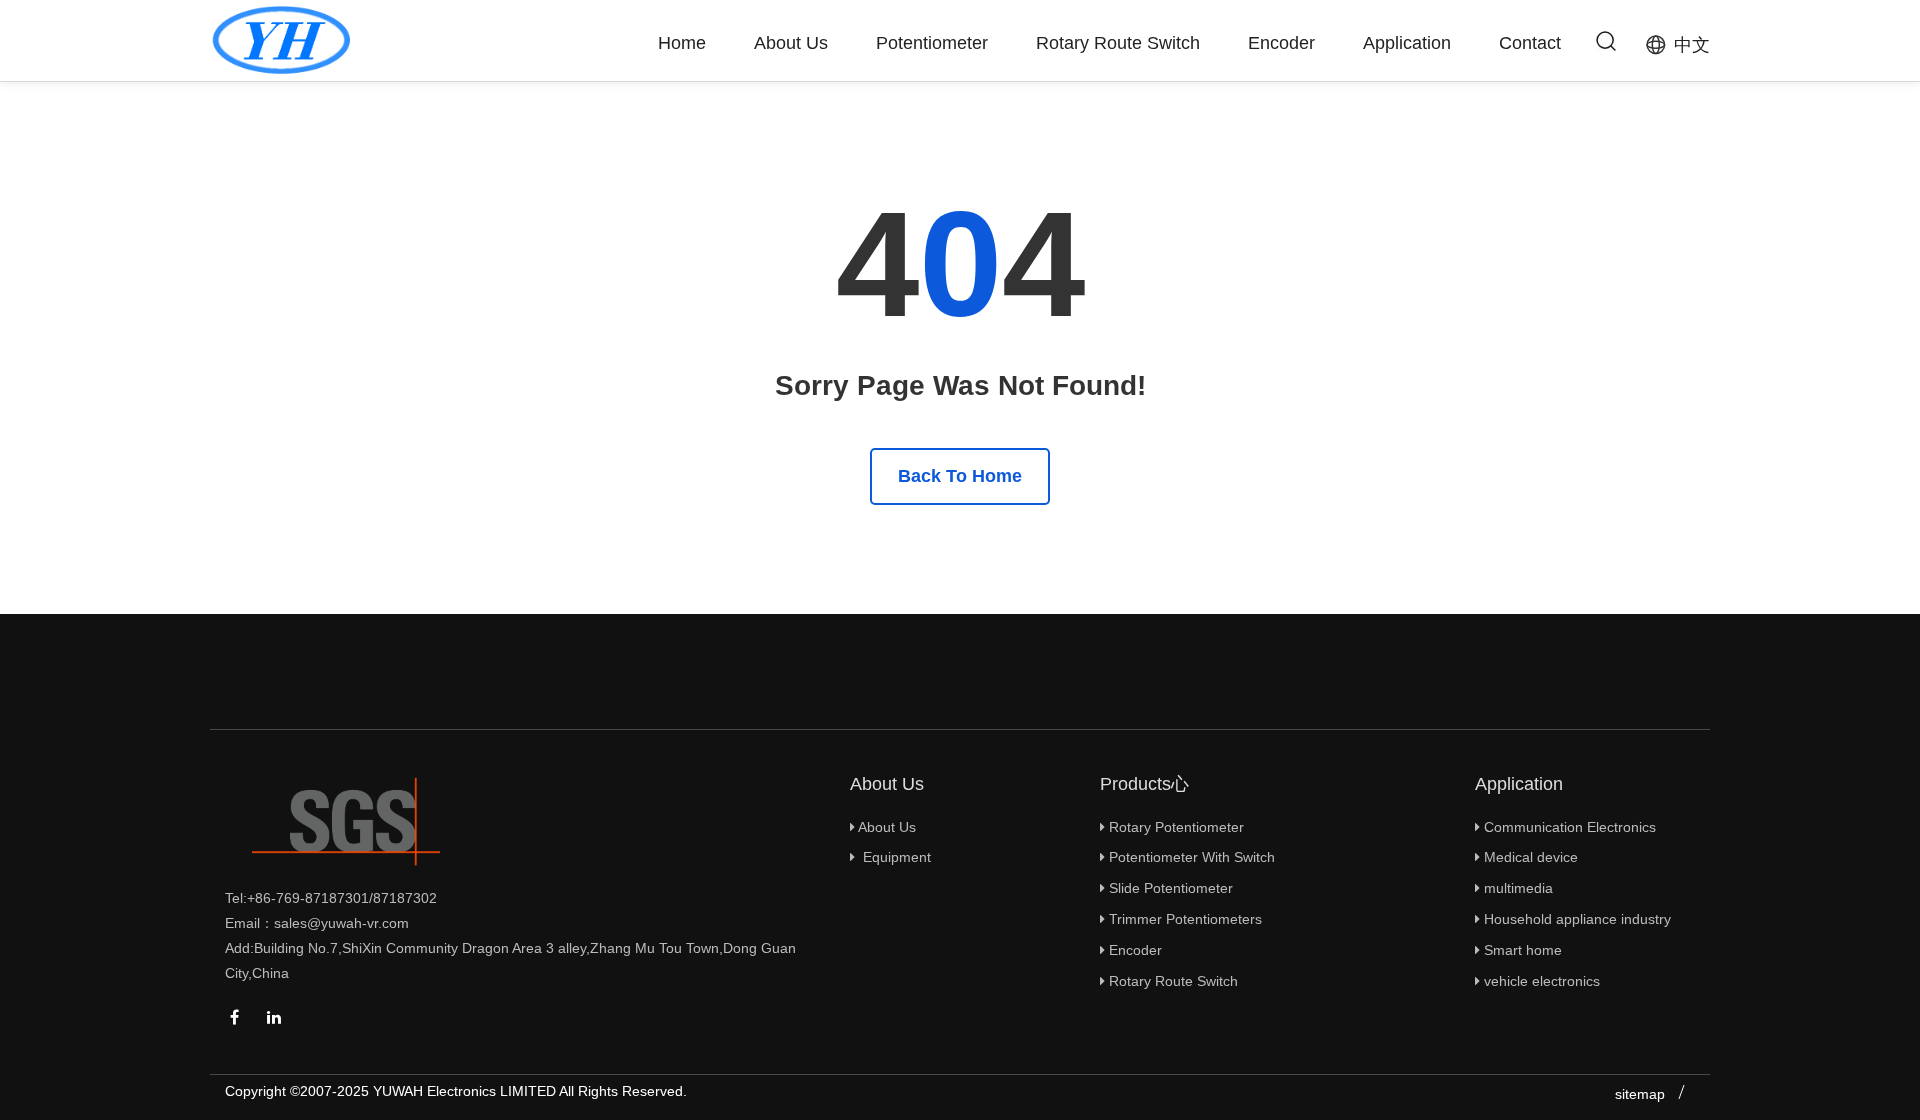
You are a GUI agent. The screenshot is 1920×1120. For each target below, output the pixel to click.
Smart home (1521, 950)
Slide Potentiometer (1169, 888)
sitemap (1640, 1094)
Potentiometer (932, 43)
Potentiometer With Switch (1190, 857)
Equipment (893, 857)
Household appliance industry (1575, 919)
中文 (1692, 45)
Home (682, 43)
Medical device (1529, 857)
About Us (791, 43)
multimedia (1516, 888)
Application (1407, 43)
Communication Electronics (1568, 827)
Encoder (1281, 43)
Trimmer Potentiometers (1183, 919)
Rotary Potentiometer (1174, 827)
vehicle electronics (1540, 981)
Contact (1530, 43)
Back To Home (960, 476)
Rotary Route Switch (1118, 43)
